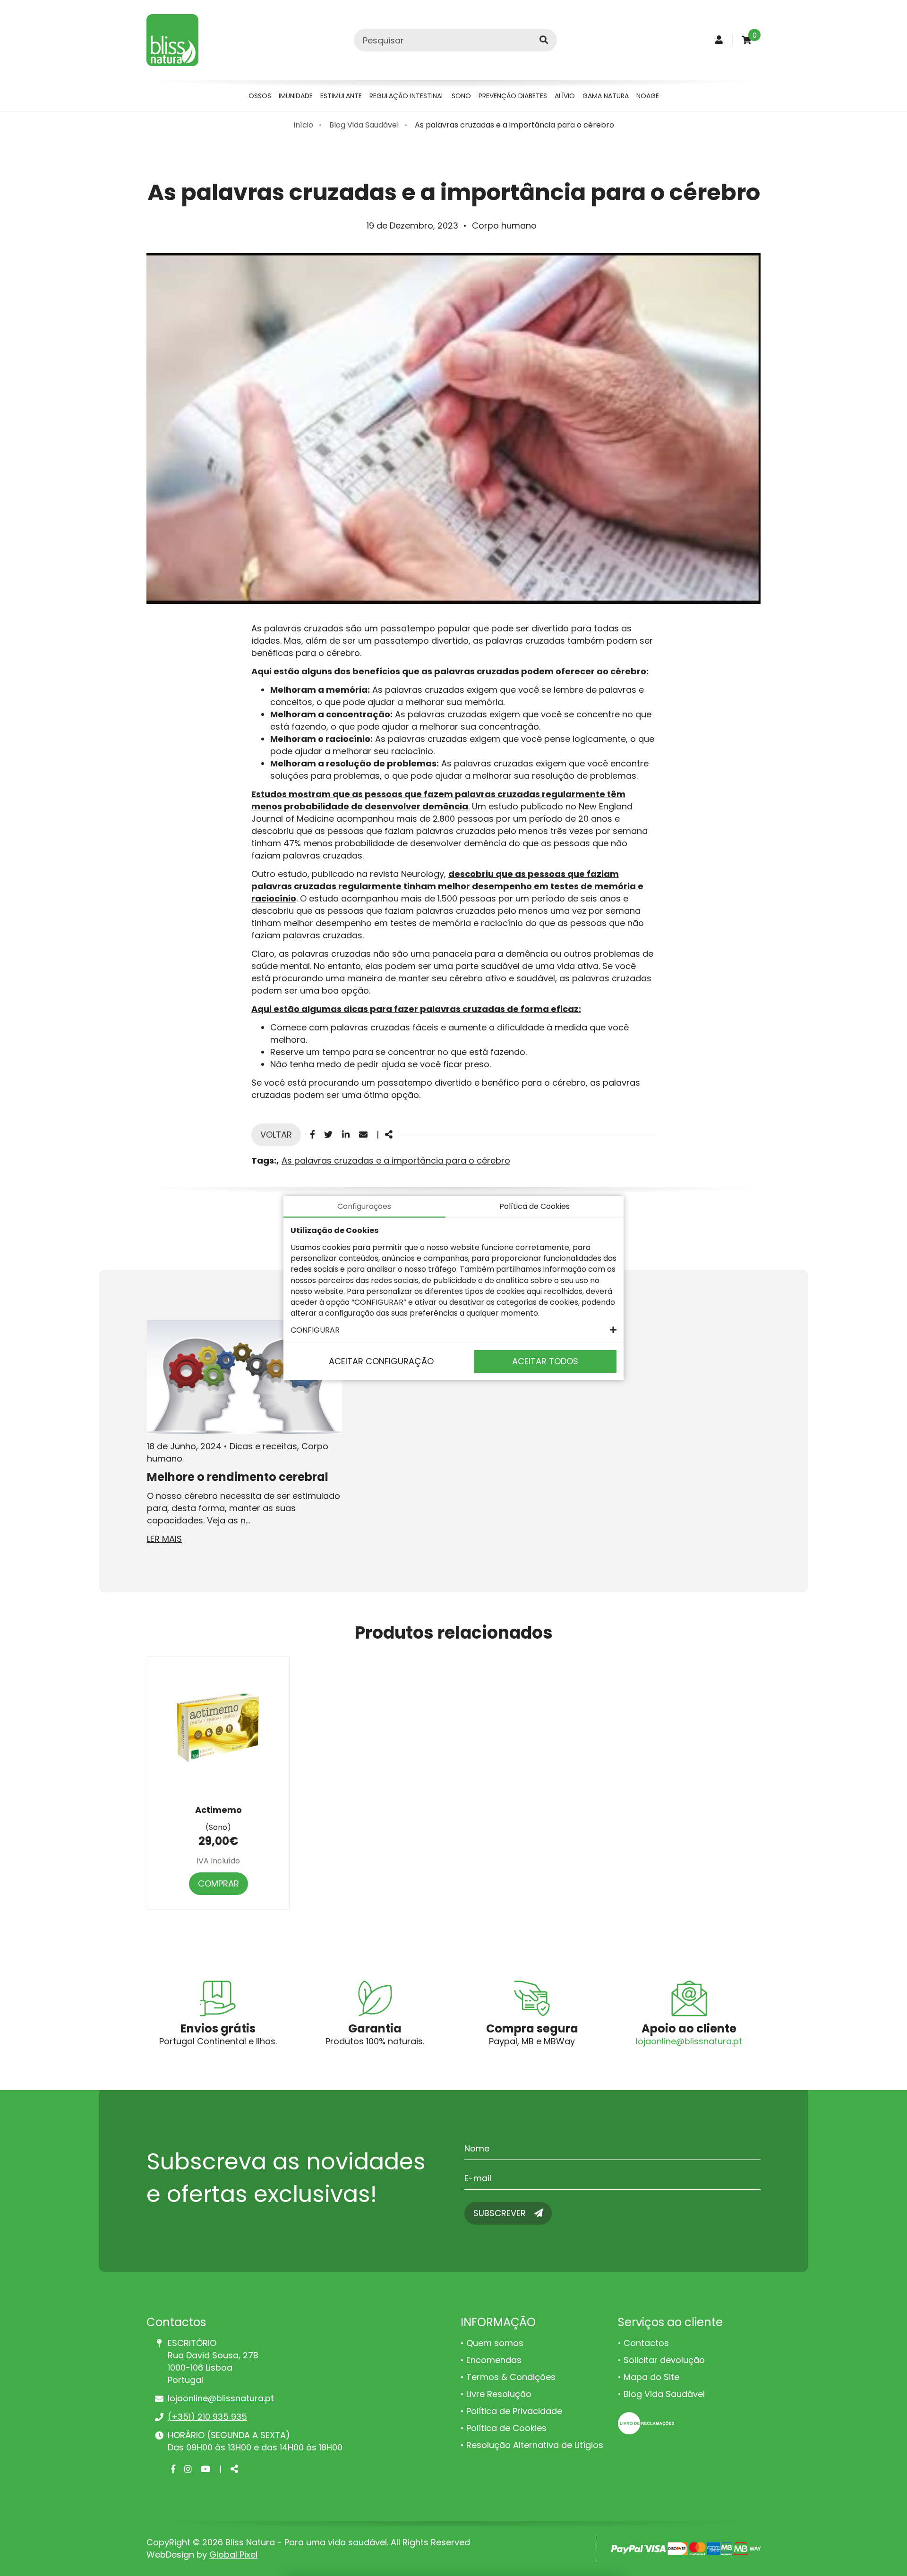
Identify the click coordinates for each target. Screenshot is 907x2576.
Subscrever (501, 2213)
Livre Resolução (499, 2394)
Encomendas (494, 2360)
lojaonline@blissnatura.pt (689, 2041)
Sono (461, 96)
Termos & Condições (511, 2377)
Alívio (565, 96)
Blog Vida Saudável (364, 125)
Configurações (364, 1206)
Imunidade (296, 96)
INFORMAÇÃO (498, 2322)
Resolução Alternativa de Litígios (535, 2445)
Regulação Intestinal (407, 96)
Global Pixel (233, 2555)
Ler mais (164, 1539)
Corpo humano (504, 225)
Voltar (276, 1135)
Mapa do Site (651, 2377)
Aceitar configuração (381, 1361)
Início (303, 125)
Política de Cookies (506, 2428)
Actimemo (218, 1810)
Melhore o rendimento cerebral (238, 1477)
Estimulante (341, 96)
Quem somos (495, 2343)
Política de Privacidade (514, 2411)
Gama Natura (606, 96)
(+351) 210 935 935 (207, 2417)
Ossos (260, 96)
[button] (453, 1330)
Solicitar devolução (664, 2360)
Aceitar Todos (545, 1361)
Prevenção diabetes (513, 96)
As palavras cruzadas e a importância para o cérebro (514, 125)
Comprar (218, 1883)
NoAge (648, 96)
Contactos (646, 2343)
